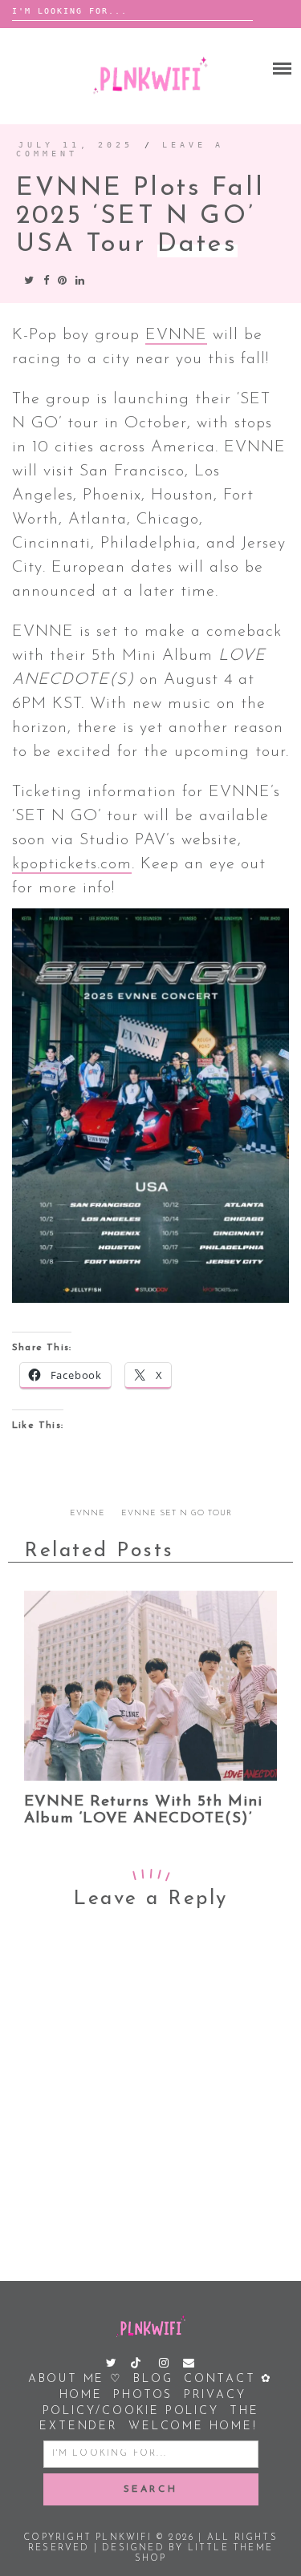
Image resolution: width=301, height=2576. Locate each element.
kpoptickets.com (72, 864)
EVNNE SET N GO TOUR (177, 1513)
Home (81, 2395)
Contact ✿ (228, 2379)
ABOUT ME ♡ (75, 2379)
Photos (143, 2395)
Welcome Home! (193, 2426)
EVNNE (176, 335)
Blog (153, 2379)
